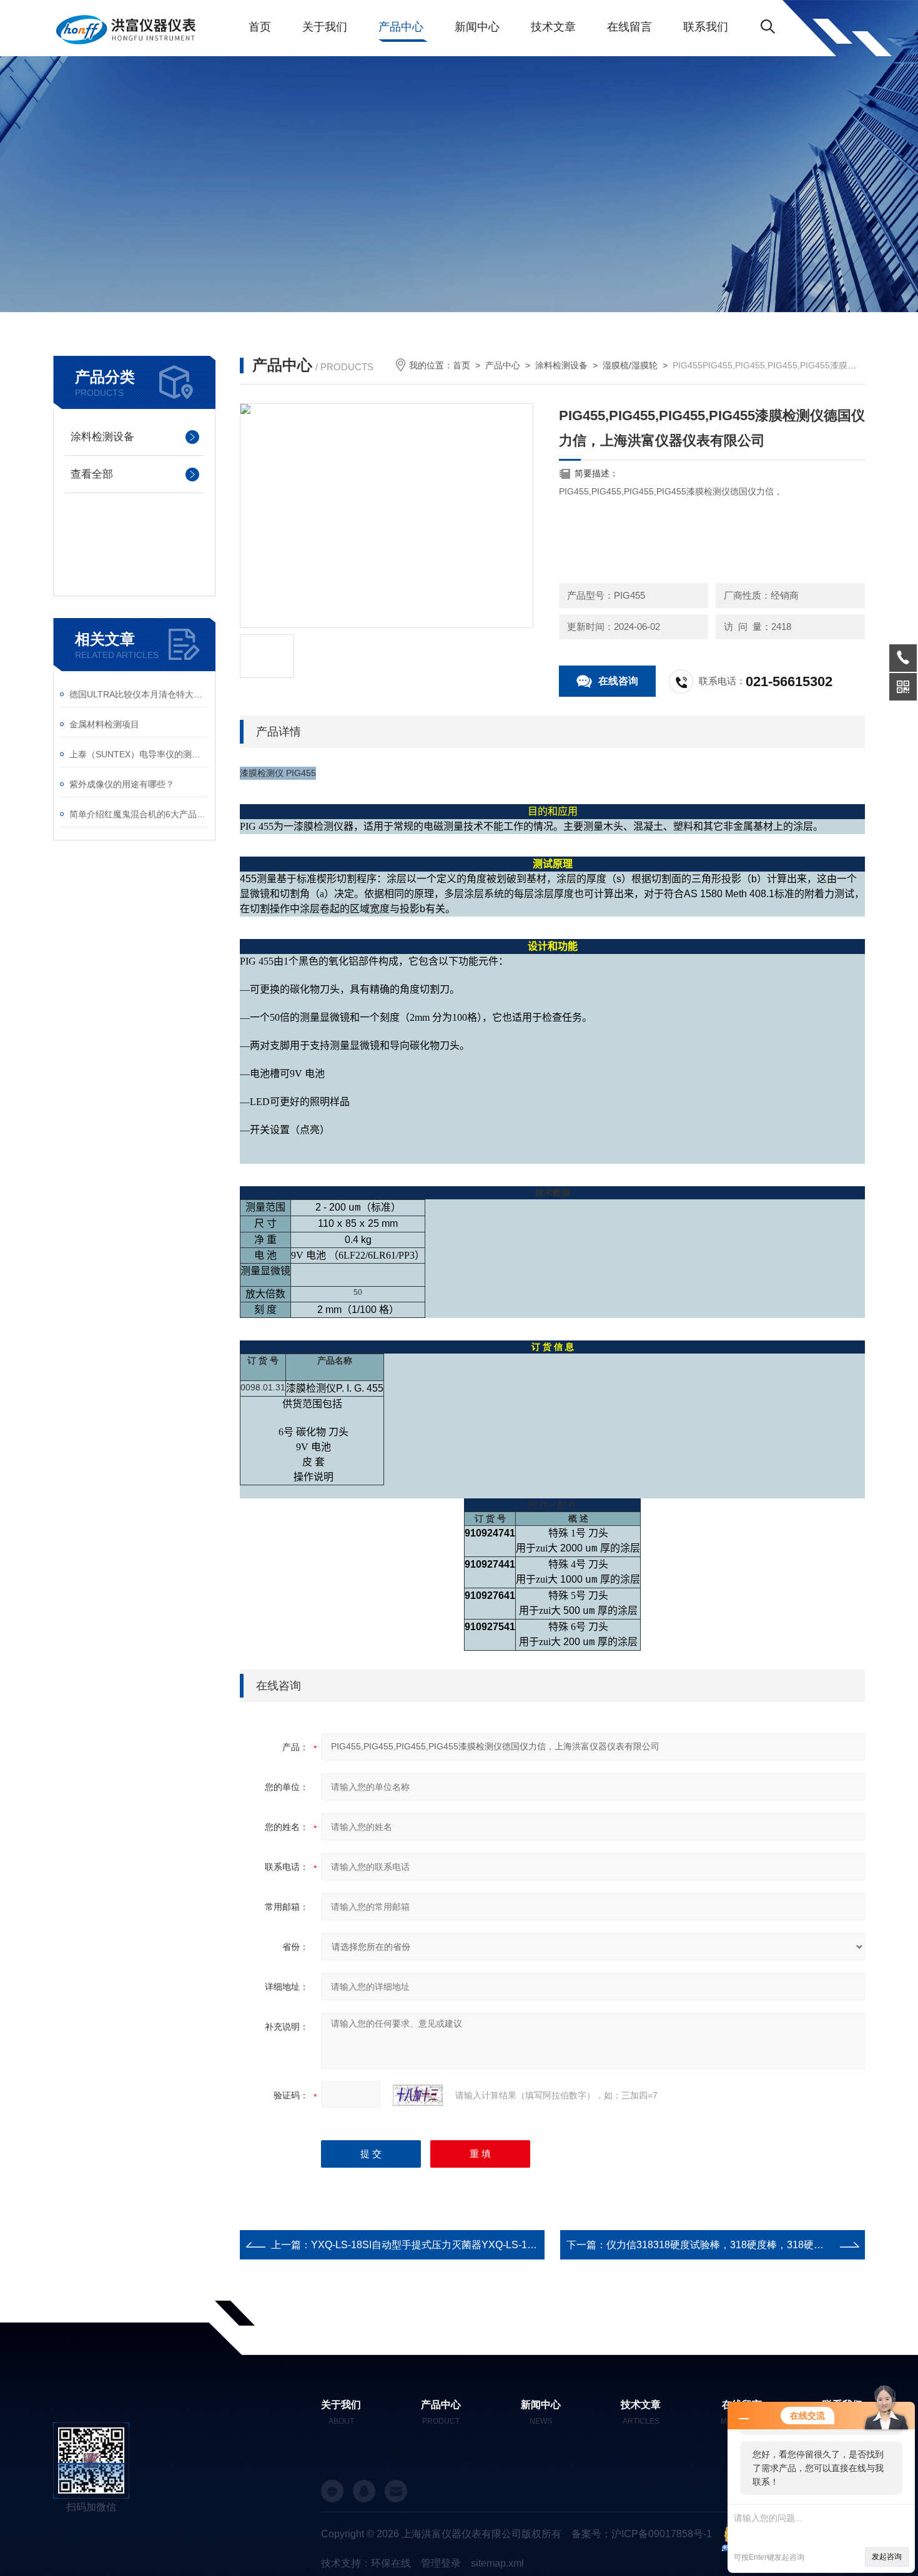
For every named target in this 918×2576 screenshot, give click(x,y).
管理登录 (441, 2563)
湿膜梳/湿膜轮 (630, 365)
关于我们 (325, 27)
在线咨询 (618, 681)
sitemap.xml (497, 2563)
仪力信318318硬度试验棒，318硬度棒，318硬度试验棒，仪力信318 (758, 2245)
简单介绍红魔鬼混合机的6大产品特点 (139, 814)
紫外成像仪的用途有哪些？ (122, 784)
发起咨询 (887, 2557)
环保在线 (391, 2563)
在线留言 (629, 27)
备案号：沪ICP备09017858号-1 (642, 2534)
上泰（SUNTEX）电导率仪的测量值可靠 (139, 754)
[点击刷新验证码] (418, 2095)
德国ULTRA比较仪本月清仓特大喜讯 (139, 694)
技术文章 (553, 27)
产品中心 (401, 27)
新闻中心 (477, 27)
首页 (260, 27)
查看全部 (92, 474)
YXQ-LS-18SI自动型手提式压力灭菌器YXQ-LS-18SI (427, 2245)
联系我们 (706, 27)
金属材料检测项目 (104, 724)
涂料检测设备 (102, 437)
